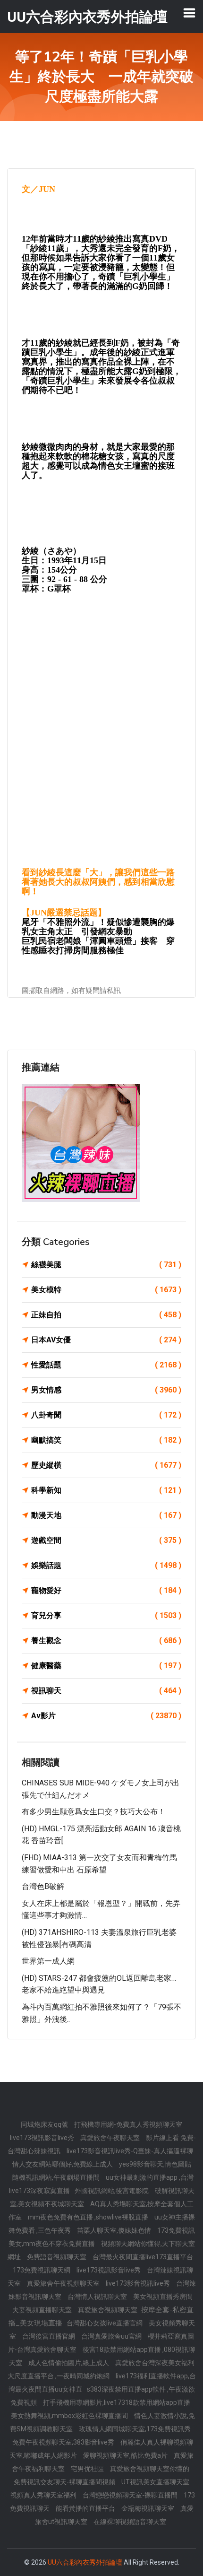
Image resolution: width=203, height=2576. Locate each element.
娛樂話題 (106, 1565)
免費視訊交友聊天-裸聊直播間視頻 (65, 2482)
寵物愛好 (106, 1590)
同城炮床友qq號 (45, 2124)
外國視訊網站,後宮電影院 (112, 2191)
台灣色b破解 (43, 1886)
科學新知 (106, 1490)
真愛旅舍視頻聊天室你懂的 (150, 2469)
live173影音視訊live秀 (139, 2283)
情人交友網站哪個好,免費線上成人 (63, 2164)
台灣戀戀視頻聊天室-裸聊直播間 (131, 2495)
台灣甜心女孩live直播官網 (105, 2323)
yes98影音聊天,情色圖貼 (155, 2164)
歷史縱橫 (106, 1465)
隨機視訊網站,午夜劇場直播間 (57, 2177)
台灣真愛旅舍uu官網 (112, 2336)
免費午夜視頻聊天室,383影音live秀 (64, 2442)
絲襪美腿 (106, 1265)
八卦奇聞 (106, 1415)
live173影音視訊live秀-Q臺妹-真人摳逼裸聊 (130, 2151)
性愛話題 (106, 1365)
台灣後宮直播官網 (49, 2336)
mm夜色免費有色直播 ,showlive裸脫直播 (89, 2217)
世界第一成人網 (48, 1961)
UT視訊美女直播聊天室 (155, 2482)
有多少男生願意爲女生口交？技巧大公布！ (93, 1812)
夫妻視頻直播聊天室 (43, 2310)
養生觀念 (106, 1640)
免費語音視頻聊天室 (57, 2257)
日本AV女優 (106, 1340)
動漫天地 (106, 1515)
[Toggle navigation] (189, 13)
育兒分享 (106, 1615)
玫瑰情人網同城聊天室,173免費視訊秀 (135, 2429)
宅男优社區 (88, 2469)
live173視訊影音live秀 (43, 2138)
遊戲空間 (106, 1540)
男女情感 (106, 1390)
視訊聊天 (106, 1691)
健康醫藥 (106, 1666)
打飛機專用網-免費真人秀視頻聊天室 (128, 2124)
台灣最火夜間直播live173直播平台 (143, 2257)
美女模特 (106, 1290)
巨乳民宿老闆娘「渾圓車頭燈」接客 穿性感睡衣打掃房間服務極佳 (98, 946)
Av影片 (106, 1716)
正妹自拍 (106, 1315)
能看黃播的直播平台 (86, 2508)
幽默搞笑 (106, 1440)
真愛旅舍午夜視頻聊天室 (64, 2283)
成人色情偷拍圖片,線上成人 (69, 2363)
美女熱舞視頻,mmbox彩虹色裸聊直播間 (70, 2416)
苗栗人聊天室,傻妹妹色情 (115, 2230)
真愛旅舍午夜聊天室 (111, 2138)
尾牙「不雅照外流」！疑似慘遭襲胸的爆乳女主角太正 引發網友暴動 (98, 927)
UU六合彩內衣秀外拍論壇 (85, 2562)
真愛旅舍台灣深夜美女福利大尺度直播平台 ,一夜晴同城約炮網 (101, 2369)
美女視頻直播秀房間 (163, 2297)
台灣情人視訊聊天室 (98, 2297)
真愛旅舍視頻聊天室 (108, 2310)
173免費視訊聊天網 (42, 2270)
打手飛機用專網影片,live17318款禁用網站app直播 (117, 2402)
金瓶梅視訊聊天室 (148, 2508)
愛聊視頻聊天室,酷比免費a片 (126, 2455)
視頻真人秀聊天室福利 (44, 2495)
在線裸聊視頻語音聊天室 (130, 2522)
